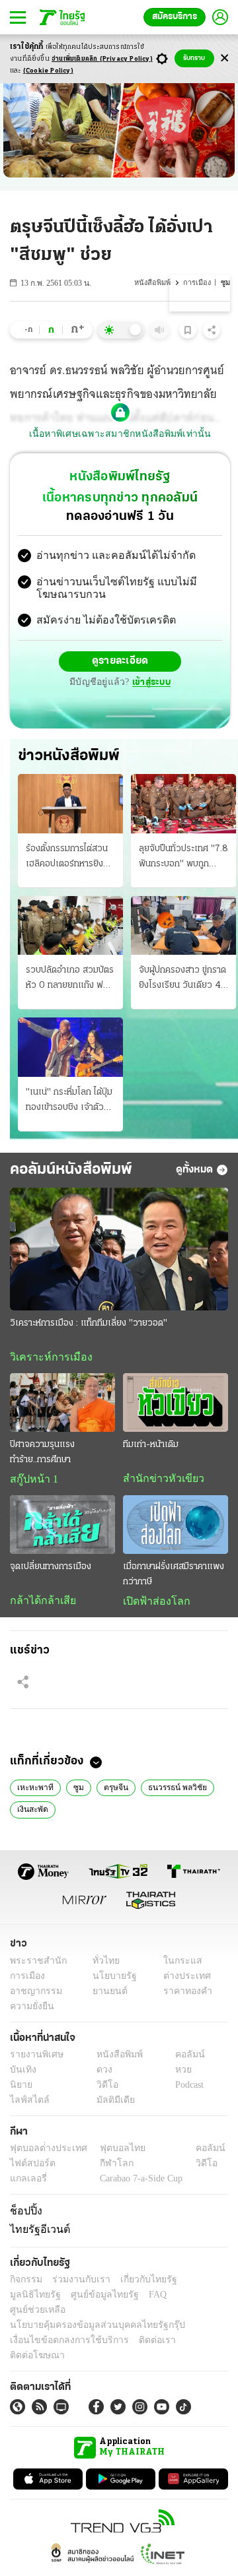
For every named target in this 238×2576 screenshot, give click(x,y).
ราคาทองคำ (183, 1995)
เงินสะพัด (32, 1813)
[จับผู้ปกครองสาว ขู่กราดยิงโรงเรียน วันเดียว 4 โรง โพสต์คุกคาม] (183, 926)
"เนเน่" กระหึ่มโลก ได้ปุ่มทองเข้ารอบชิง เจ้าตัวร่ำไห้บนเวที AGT (69, 1102)
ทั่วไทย (103, 1965)
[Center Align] (224, 58)
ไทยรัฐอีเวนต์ (37, 2232)
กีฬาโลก (106, 2167)
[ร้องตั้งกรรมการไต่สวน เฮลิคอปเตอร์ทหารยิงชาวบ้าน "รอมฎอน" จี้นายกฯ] (70, 805)
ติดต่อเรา (140, 2327)
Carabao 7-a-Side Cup (138, 2182)
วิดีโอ (103, 2089)
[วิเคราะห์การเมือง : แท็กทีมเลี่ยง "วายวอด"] (119, 1250)
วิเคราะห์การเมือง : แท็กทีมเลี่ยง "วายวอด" (89, 1324)
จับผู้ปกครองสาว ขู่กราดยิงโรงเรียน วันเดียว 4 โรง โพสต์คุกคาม (182, 981)
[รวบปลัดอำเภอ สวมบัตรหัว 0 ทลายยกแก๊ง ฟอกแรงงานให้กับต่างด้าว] (70, 926)
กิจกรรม (25, 2281)
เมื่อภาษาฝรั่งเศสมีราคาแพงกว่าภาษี (174, 1577)
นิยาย (20, 2089)
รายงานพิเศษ (34, 2058)
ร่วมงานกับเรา (76, 2281)
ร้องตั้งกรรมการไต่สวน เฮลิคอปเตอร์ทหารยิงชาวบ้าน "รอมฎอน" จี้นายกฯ (70, 858)
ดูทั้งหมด (194, 1171)
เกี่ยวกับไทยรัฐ (139, 2281)
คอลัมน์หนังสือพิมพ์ (71, 1171)
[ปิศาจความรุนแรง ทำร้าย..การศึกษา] (62, 1404)
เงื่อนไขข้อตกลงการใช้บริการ (61, 2327)
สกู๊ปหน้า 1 (32, 1481)
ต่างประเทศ (182, 1980)
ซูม (73, 1790)
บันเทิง (21, 2074)
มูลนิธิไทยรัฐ (198, 2281)
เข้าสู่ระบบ (149, 684)
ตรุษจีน (109, 1790)
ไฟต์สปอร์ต (30, 2167)
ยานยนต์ (106, 1995)
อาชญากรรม (33, 1995)
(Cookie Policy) (48, 71)
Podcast (187, 2089)
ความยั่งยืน (30, 2010)
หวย (178, 2074)
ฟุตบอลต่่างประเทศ (44, 2152)
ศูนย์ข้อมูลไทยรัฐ (40, 2297)
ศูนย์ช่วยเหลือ (131, 2297)
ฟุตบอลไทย (112, 2152)
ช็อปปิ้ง (24, 2214)
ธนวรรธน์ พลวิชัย (169, 1790)
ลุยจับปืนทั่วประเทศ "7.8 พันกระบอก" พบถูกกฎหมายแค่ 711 (183, 858)
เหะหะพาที (33, 1790)
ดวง (101, 2074)
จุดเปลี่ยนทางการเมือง (51, 1569)
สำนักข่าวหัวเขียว (158, 1481)
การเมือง (198, 283)
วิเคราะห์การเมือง (46, 1358)
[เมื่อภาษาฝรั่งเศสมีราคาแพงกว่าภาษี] (176, 1527)
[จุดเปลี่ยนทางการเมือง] (62, 1527)
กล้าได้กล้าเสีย (40, 1603)
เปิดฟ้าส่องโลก (153, 1604)
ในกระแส (178, 1965)
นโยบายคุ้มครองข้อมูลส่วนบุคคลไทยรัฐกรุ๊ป (88, 2312)
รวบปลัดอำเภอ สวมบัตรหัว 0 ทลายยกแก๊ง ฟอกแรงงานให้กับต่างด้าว (70, 981)
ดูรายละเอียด (120, 663)
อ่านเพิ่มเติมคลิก (102, 59)
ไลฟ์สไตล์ (27, 2104)
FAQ (88, 2297)
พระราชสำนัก (34, 1965)
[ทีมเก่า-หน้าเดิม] (176, 1404)
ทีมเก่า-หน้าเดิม (151, 1447)
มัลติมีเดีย (111, 2104)
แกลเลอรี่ (27, 2182)
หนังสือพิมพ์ (154, 283)
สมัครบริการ (175, 17)
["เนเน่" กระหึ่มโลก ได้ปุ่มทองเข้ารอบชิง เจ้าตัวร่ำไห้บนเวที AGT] (70, 1048)
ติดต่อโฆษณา (191, 2327)
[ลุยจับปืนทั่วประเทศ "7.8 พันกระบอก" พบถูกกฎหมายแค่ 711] (183, 805)
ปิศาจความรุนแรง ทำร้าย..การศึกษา (42, 1454)
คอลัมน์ (183, 2058)
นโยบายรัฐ (110, 1980)
